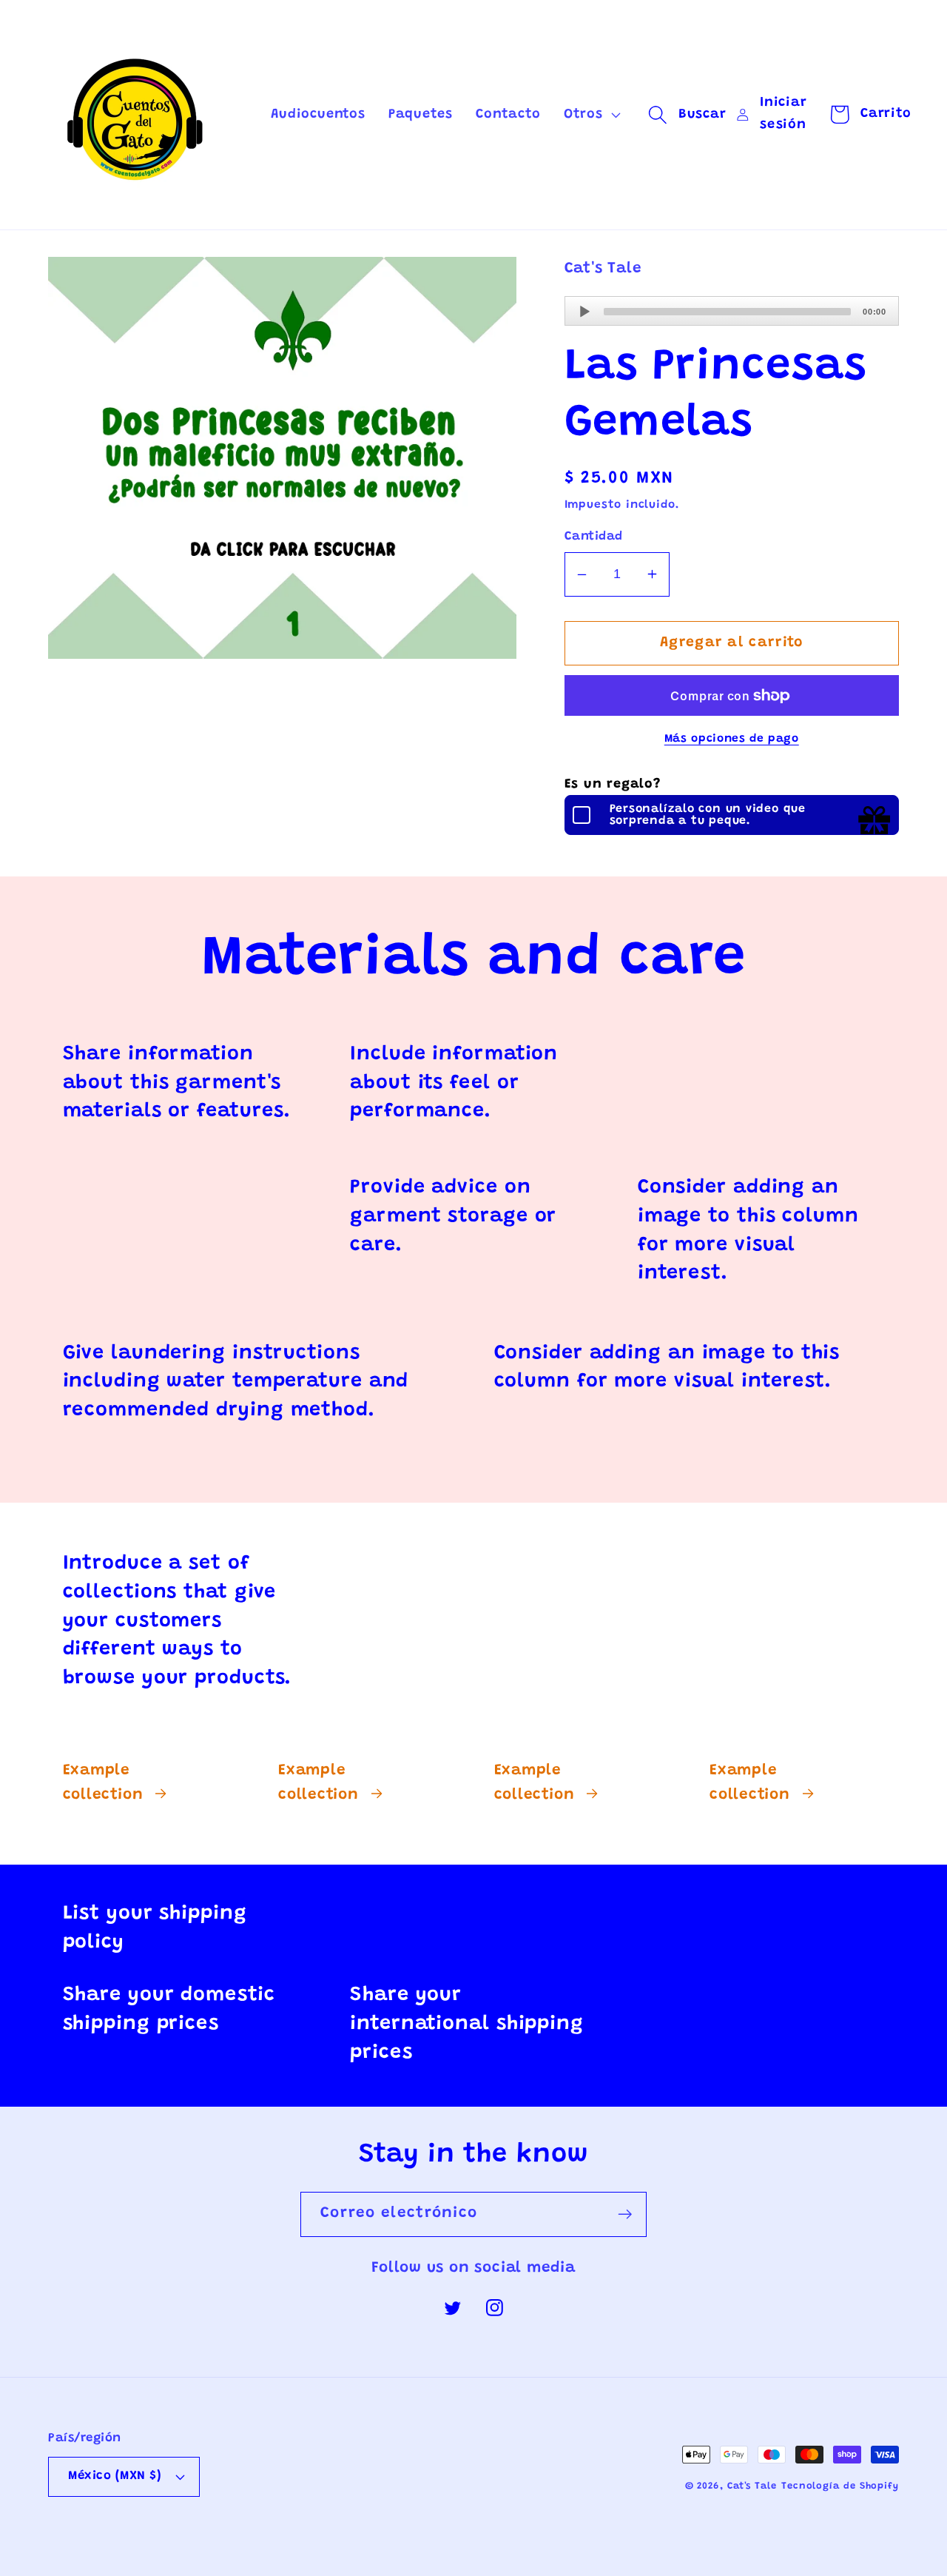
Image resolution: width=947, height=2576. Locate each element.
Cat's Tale (752, 2486)
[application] (732, 311)
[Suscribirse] (625, 2214)
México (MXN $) (115, 2476)
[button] (590, 115)
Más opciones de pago (732, 739)
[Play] (584, 312)
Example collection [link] (103, 1784)
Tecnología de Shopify (840, 2486)
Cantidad (594, 537)
